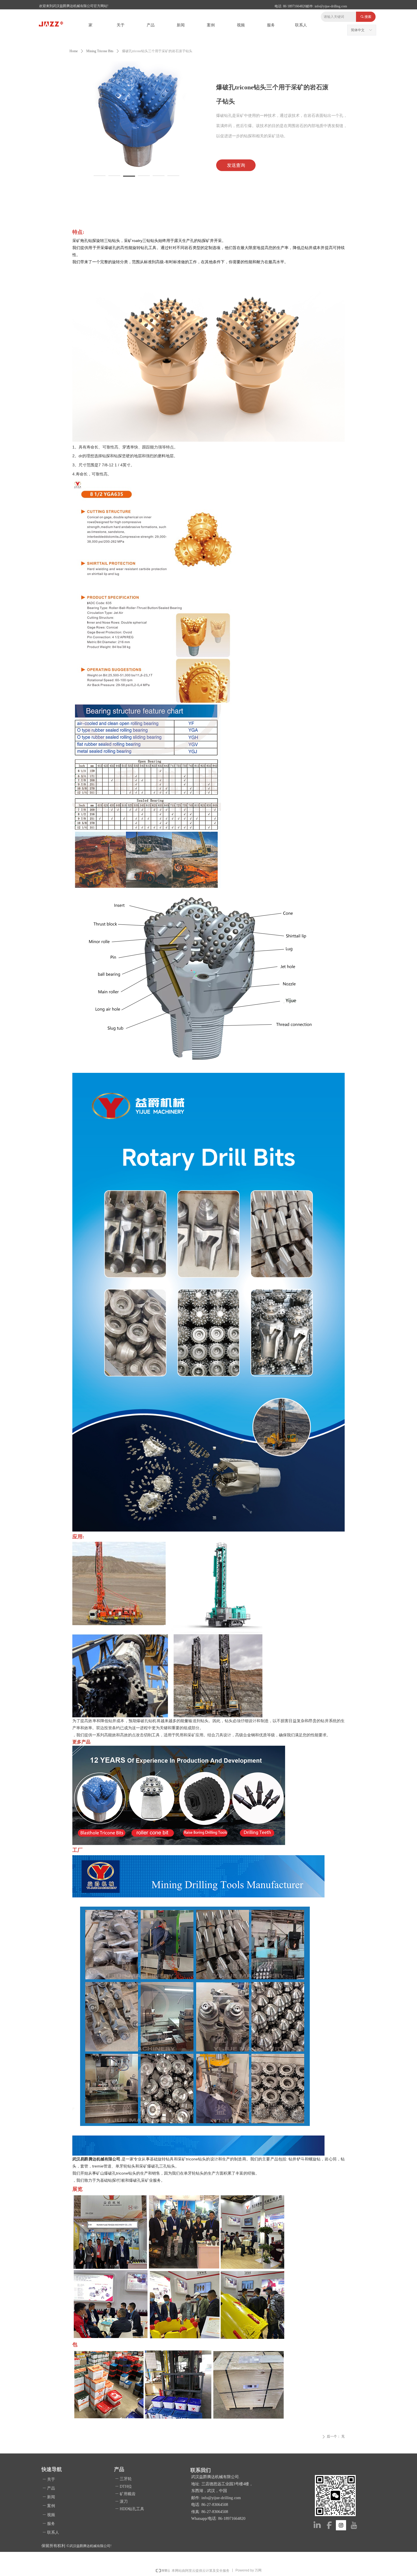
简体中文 (358, 30)
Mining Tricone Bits (100, 51)
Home (74, 51)
